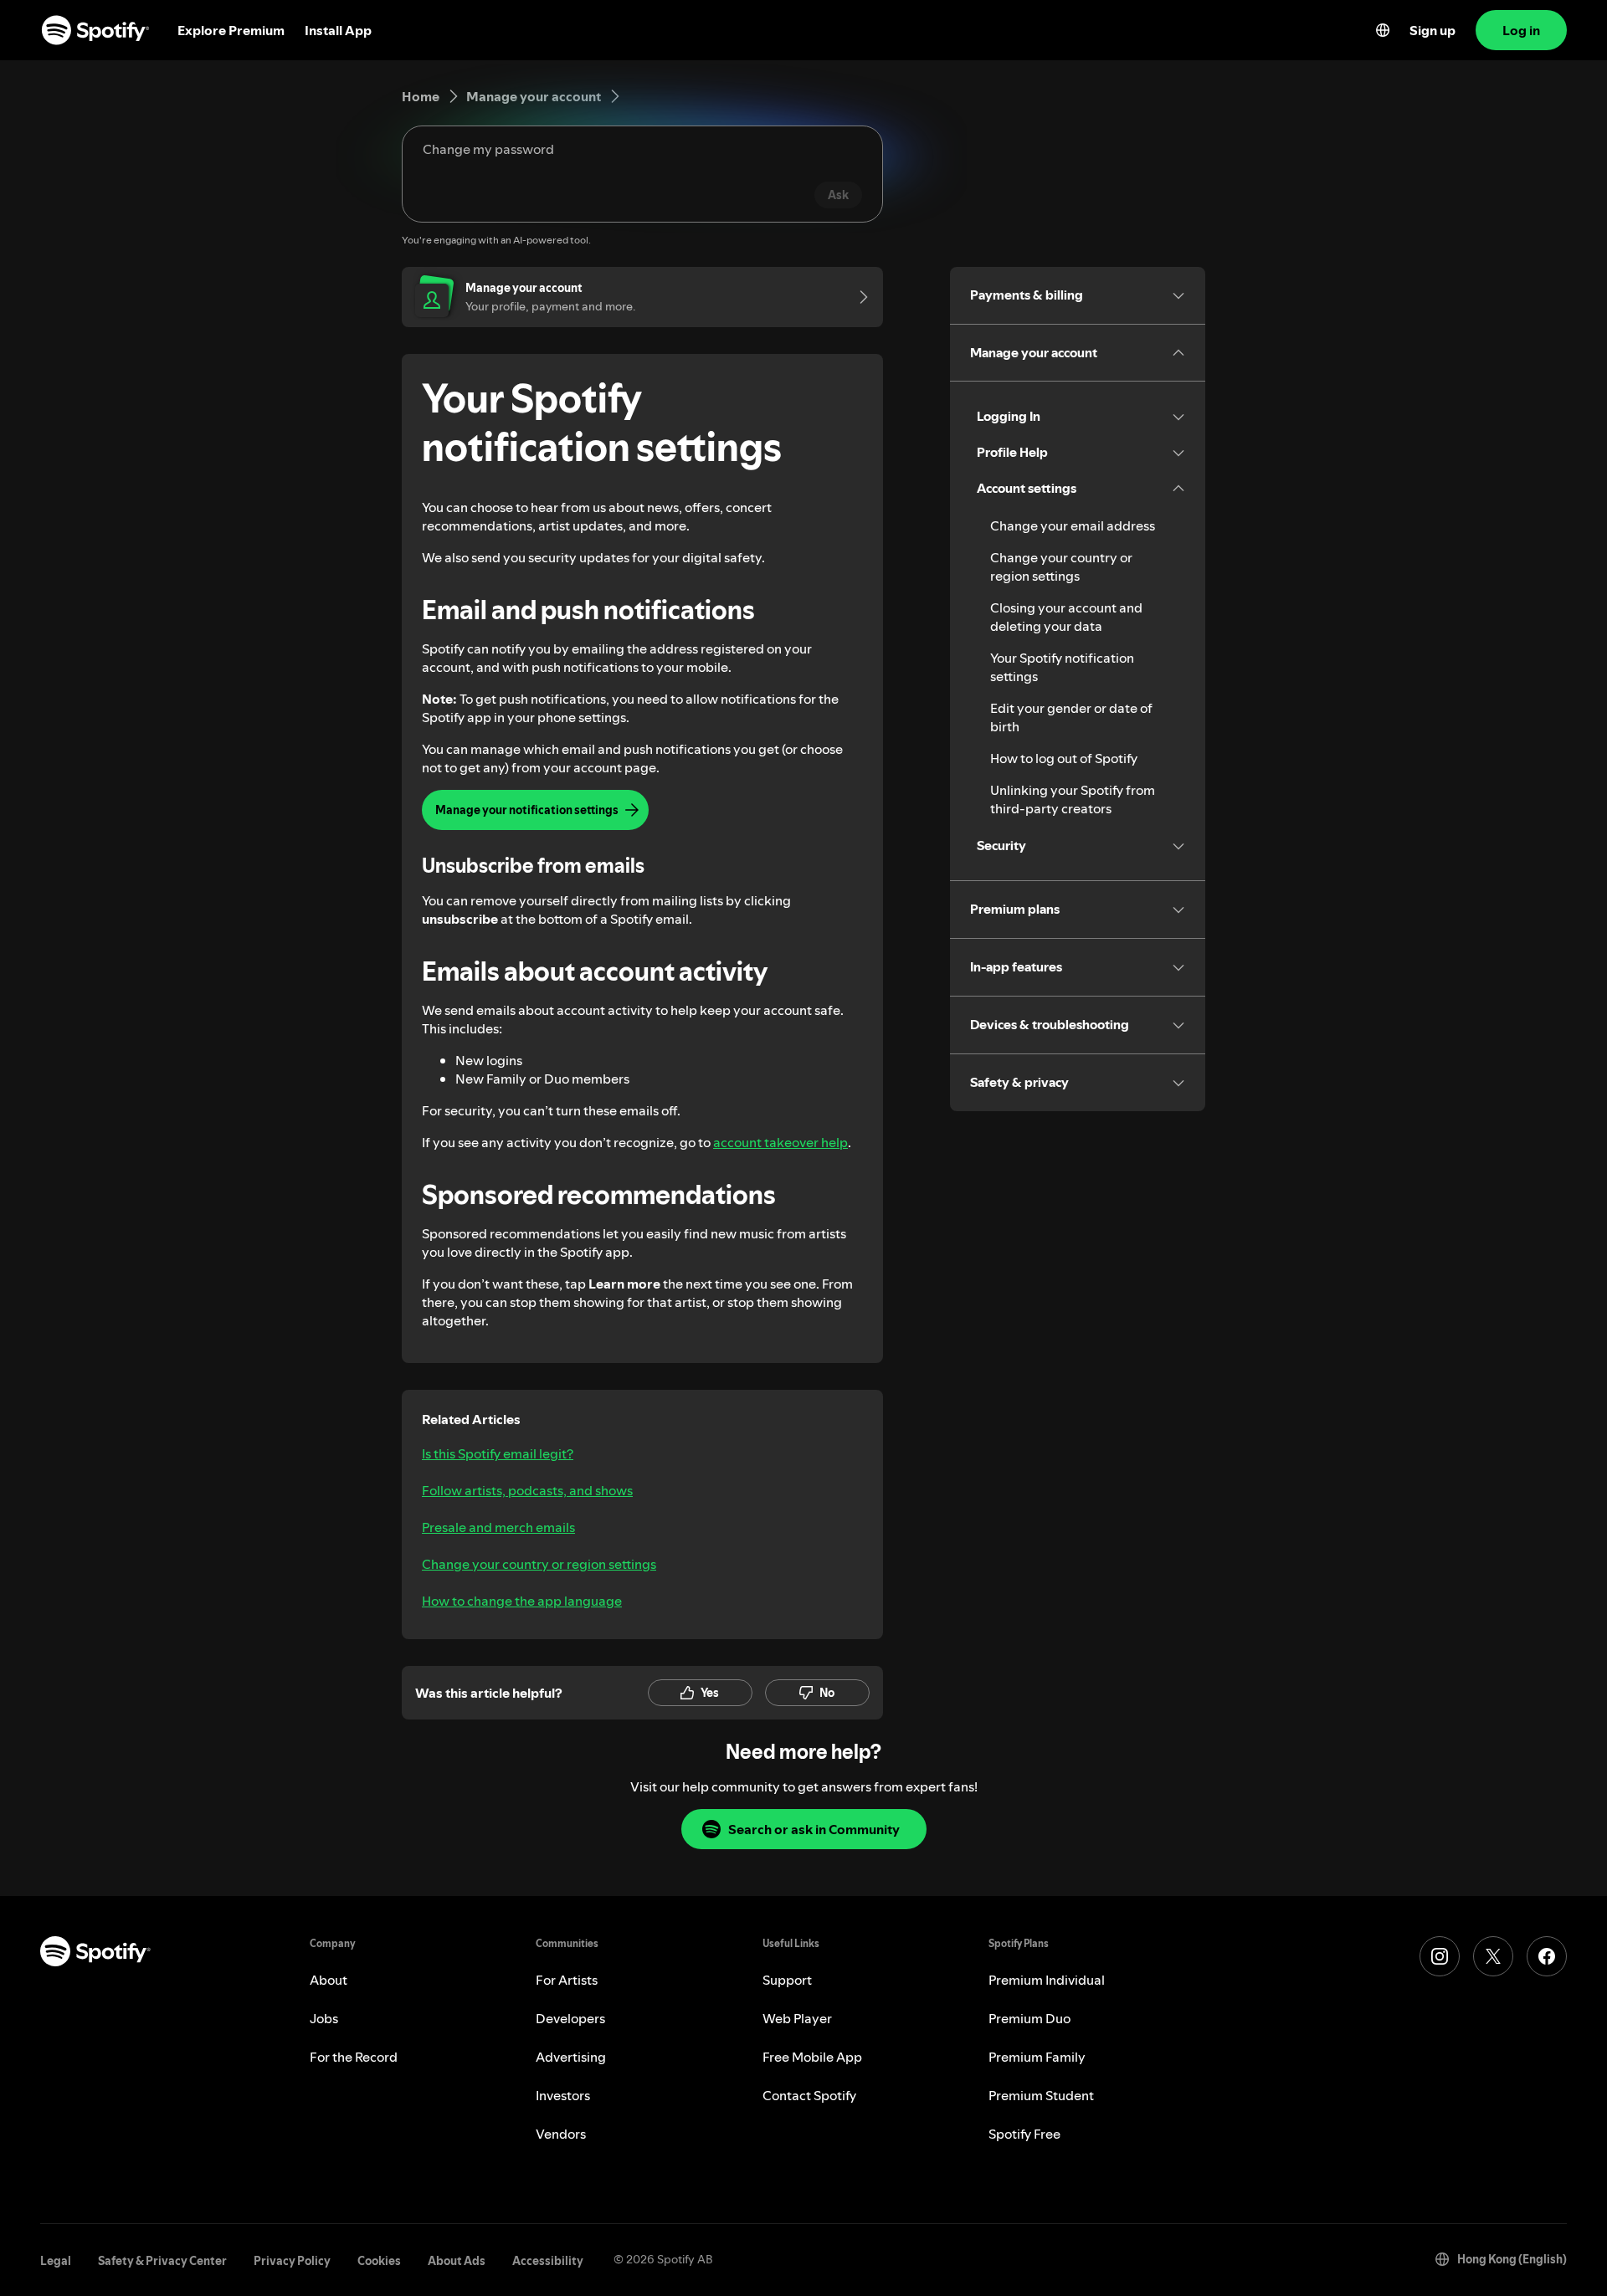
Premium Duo (1029, 2018)
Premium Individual (1047, 1980)
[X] (1493, 1956)
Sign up (1432, 30)
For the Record (354, 2057)
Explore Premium (231, 30)
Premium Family (1037, 2057)
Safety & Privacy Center (162, 2261)
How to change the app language (522, 1601)
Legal (56, 2261)
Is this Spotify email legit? (498, 1453)
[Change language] (1383, 30)
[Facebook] (1547, 1956)
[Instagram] (1440, 1956)
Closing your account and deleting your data (1066, 617)
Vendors (561, 2134)
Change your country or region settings (539, 1564)
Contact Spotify (809, 2095)
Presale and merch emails (498, 1527)
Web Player (797, 2018)
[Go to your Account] (858, 297)
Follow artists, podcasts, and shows (527, 1490)
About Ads (457, 2261)
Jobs (324, 2018)
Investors (563, 2095)
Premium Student (1041, 2095)
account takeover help (780, 1142)
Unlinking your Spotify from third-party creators (1073, 799)
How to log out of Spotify (1064, 758)
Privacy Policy (292, 2261)
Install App (338, 30)
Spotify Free (1024, 2134)
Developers (570, 2018)
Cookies (379, 2261)
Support (787, 1980)
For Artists (567, 1980)
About (329, 1980)
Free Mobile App (812, 2057)
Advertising (571, 2057)
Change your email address (1073, 525)
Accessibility (548, 2261)
